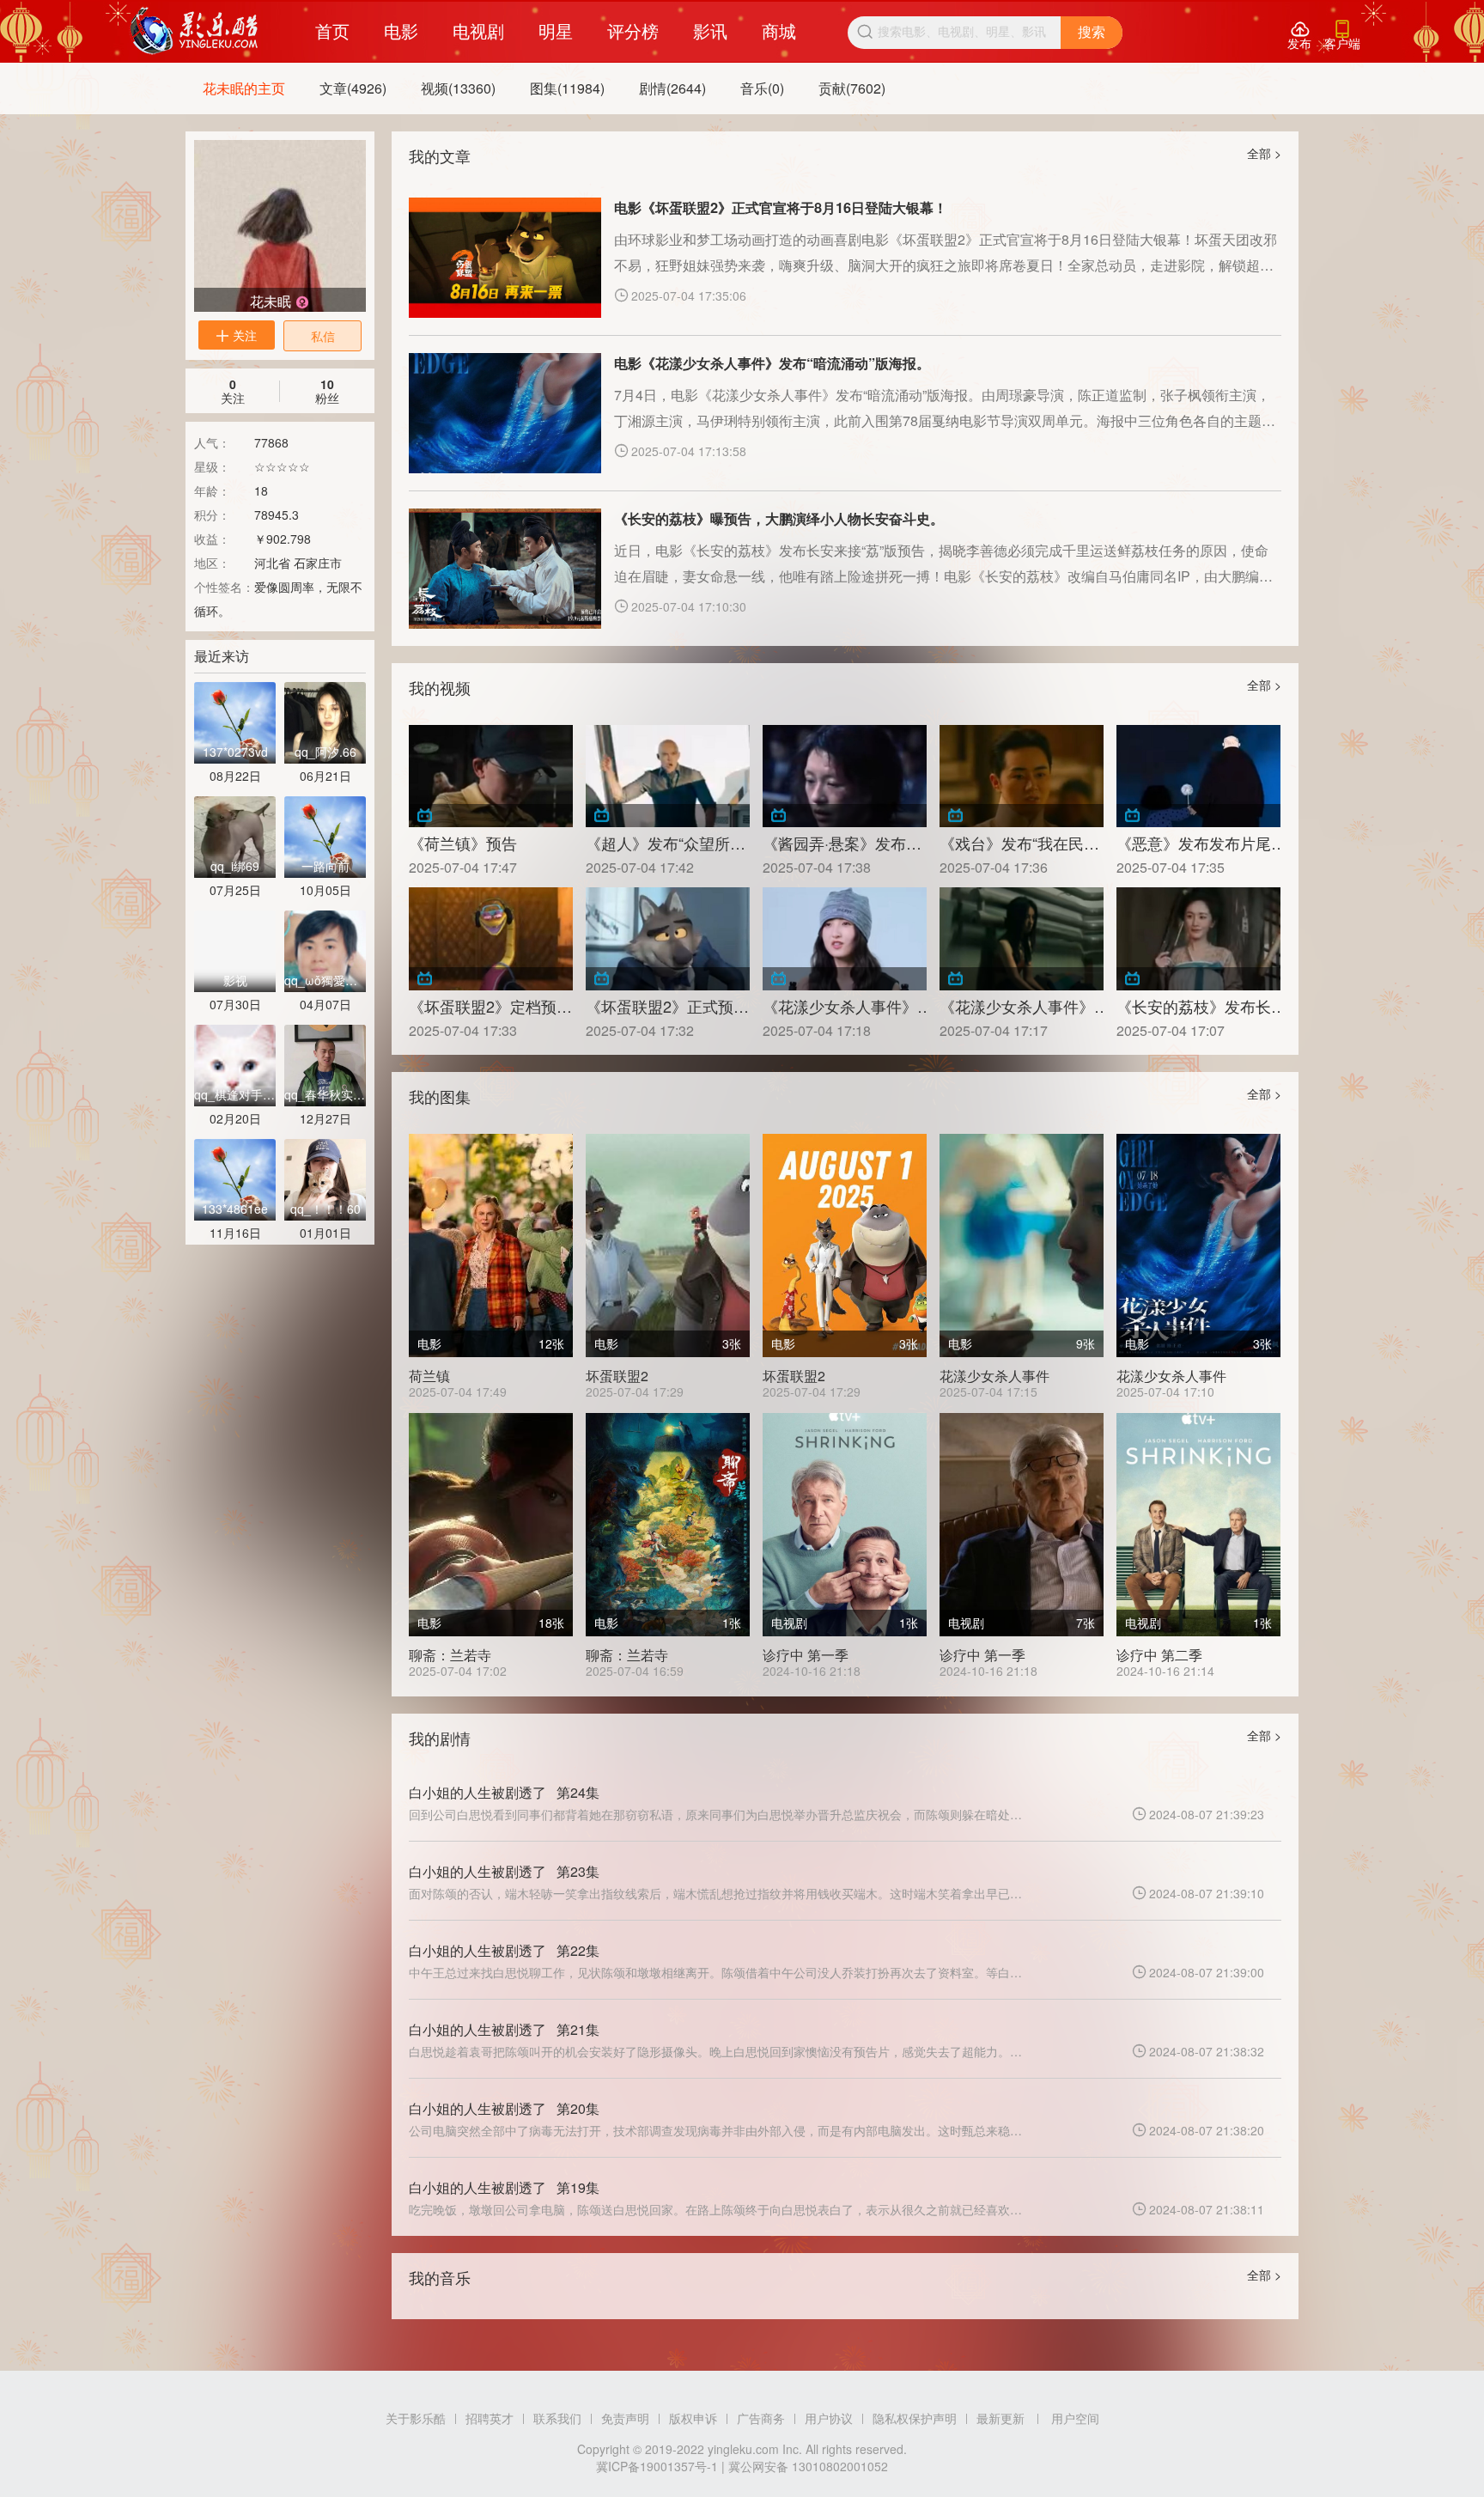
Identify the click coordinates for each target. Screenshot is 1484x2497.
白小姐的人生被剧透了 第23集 (504, 1871)
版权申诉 (693, 2418)
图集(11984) (567, 88)
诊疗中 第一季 (806, 1655)
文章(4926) (353, 88)
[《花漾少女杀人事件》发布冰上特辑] (845, 938)
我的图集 (440, 1096)
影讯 (710, 30)
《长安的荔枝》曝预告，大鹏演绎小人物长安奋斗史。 (779, 518)
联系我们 (557, 2418)
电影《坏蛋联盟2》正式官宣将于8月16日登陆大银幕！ (781, 207)
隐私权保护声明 (915, 2418)
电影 (401, 30)
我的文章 (440, 155)
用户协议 (829, 2418)
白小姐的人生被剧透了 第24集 (504, 1792)
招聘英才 (490, 2418)
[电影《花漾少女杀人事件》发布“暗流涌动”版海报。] (505, 413)
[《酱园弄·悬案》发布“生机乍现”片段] (845, 776)
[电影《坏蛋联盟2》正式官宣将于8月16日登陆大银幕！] (505, 258)
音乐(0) (762, 88)
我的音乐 (440, 2277)
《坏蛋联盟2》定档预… (490, 1006)
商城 (779, 30)
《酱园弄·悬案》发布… (842, 843)
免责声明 (625, 2418)
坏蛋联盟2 (617, 1376)
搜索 (1092, 32)
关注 (237, 335)
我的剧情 (440, 1738)
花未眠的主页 (244, 88)
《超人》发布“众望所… (666, 843)
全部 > (1264, 153)
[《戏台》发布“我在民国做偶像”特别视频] (1022, 776)
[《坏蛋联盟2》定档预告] (491, 938)
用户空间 (1075, 2418)
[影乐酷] (195, 31)
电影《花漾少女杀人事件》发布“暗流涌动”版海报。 (772, 363)
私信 (323, 336)
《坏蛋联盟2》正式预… (667, 1006)
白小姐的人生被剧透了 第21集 (504, 2029)
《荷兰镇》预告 (463, 843)
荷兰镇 (429, 1376)
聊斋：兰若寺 (450, 1655)
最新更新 (1000, 2418)
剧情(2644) (672, 88)
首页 (332, 30)
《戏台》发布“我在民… (1019, 843)
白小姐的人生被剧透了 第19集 (504, 2187)
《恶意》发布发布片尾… (1198, 843)
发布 (1299, 36)
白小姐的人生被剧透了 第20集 (504, 2108)
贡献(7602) (852, 88)
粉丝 (327, 391)
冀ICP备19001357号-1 (657, 2466)
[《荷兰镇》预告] (491, 776)
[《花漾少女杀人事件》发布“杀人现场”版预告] (1022, 938)
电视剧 (478, 30)
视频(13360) (458, 88)
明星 (556, 30)
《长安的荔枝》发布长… (1198, 1006)
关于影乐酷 (416, 2418)
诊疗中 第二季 (1159, 1655)
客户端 (1342, 36)
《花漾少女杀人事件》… (845, 1006)
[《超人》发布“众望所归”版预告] (668, 776)
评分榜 (633, 30)
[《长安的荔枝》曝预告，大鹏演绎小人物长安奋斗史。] (505, 569)
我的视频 (440, 687)
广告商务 (761, 2418)
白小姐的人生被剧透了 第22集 (504, 1950)
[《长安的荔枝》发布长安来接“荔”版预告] (1198, 938)
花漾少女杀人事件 (994, 1376)
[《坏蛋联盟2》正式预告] (668, 938)
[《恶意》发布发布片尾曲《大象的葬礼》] (1198, 776)
